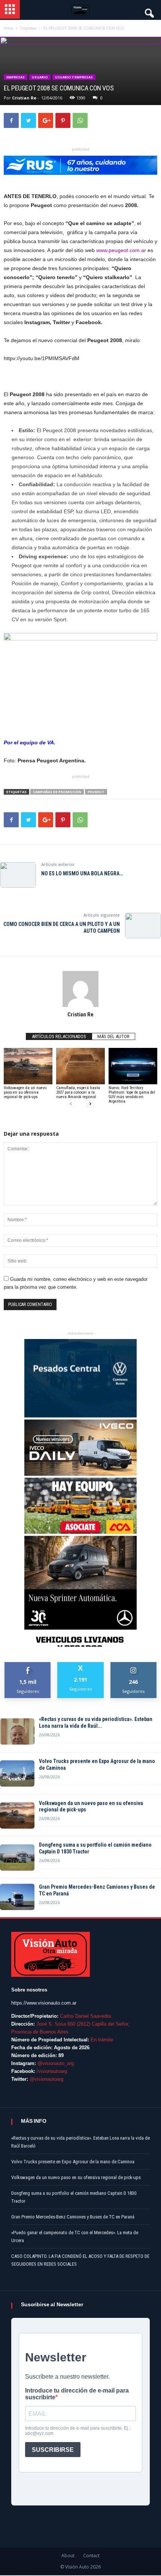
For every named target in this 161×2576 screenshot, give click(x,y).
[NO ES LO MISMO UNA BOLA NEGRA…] (18, 875)
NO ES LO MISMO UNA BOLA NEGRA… (82, 873)
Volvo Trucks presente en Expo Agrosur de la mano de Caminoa (97, 1764)
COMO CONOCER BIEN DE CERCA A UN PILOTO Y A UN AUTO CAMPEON (62, 927)
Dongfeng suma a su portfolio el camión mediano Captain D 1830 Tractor (95, 1848)
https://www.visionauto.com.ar (44, 2003)
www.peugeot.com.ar (121, 250)
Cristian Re (24, 98)
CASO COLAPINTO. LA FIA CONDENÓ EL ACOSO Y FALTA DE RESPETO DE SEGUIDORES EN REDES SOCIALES (80, 2260)
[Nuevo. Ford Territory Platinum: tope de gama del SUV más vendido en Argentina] (133, 1066)
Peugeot (96, 792)
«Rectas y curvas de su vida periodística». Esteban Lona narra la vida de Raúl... (96, 1722)
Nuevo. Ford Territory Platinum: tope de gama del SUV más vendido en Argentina (132, 1095)
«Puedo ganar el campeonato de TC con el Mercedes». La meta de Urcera (75, 2236)
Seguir (133, 1665)
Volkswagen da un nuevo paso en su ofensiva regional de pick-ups (25, 1092)
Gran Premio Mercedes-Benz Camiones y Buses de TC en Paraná (97, 1890)
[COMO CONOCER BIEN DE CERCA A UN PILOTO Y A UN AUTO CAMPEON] (143, 926)
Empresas (16, 77)
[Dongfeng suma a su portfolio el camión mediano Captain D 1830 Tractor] (17, 1858)
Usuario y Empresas (74, 77)
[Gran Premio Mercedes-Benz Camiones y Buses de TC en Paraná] (17, 1897)
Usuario (40, 77)
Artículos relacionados (59, 1036)
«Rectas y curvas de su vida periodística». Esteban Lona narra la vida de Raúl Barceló (80, 2142)
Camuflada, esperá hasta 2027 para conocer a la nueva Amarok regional (78, 1092)
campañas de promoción (57, 792)
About (68, 2556)
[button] (149, 11)
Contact (91, 2556)
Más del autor (113, 1036)
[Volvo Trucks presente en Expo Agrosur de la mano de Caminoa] (17, 1773)
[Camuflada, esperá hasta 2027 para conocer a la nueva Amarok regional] (80, 1066)
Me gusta (28, 1665)
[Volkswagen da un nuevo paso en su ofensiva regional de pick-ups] (28, 1066)
